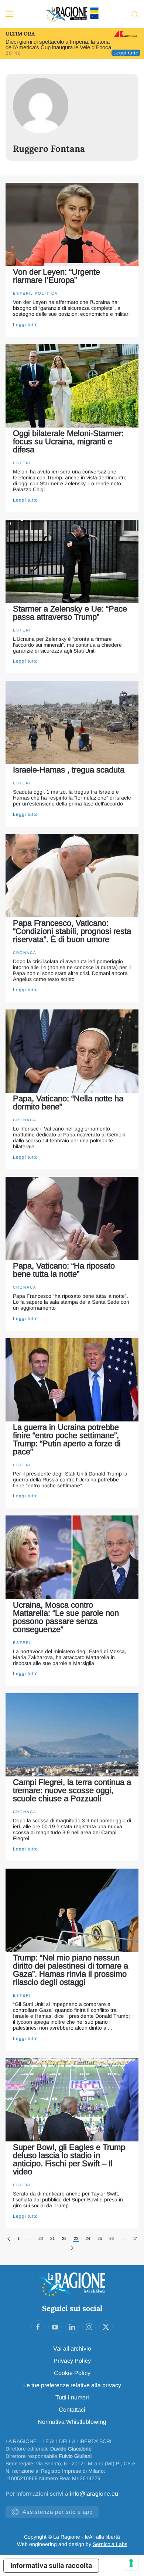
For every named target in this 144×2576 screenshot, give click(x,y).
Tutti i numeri (72, 2397)
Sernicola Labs (110, 2544)
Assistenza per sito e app (58, 2512)
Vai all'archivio (72, 2349)
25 (100, 2238)
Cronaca (25, 953)
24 (88, 2238)
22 (64, 2238)
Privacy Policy (72, 2361)
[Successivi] (72, 2248)
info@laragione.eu (94, 2494)
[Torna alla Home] (72, 14)
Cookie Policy (72, 2373)
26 (112, 2238)
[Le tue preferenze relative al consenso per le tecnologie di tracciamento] (131, 2563)
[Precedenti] (9, 2239)
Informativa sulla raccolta (51, 2565)
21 (52, 2238)
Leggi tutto (25, 325)
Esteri (22, 293)
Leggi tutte (126, 53)
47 (135, 2238)
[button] (9, 14)
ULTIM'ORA (20, 34)
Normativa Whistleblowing (72, 2422)
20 (41, 2238)
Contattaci (72, 2410)
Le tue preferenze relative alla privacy (72, 2385)
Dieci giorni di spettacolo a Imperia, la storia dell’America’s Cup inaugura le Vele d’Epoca (58, 44)
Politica (46, 293)
